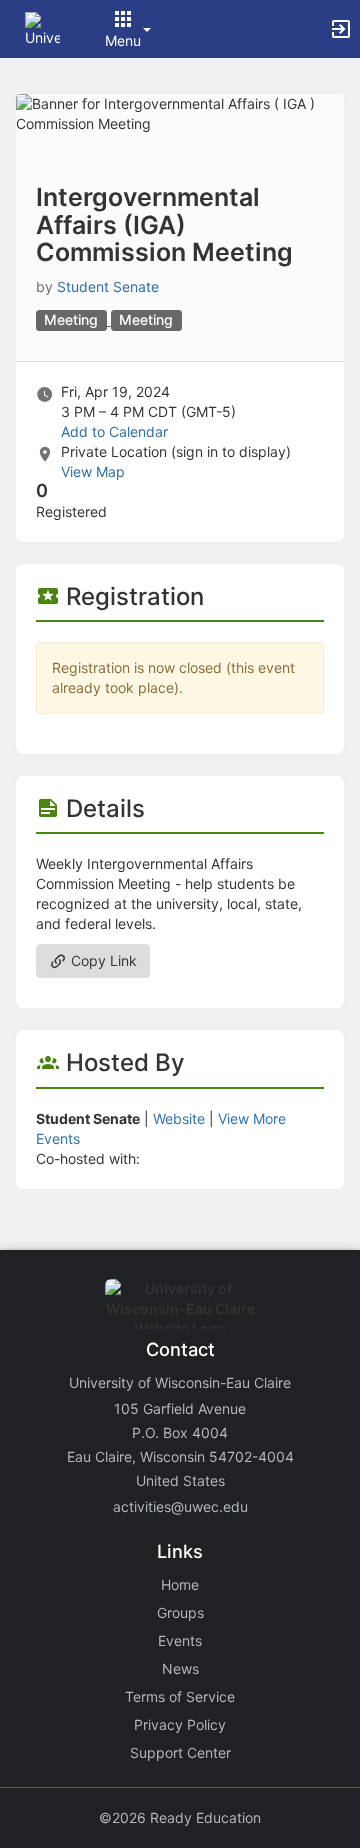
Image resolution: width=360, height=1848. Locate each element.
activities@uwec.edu (180, 1506)
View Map (93, 471)
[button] (42, 27)
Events (180, 1640)
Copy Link (102, 960)
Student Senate (108, 286)
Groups (180, 1612)
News (180, 1668)
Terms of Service (180, 1696)
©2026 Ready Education (180, 1817)
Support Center (180, 1752)
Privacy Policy (180, 1724)
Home (180, 1584)
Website (179, 1118)
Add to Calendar (114, 431)
